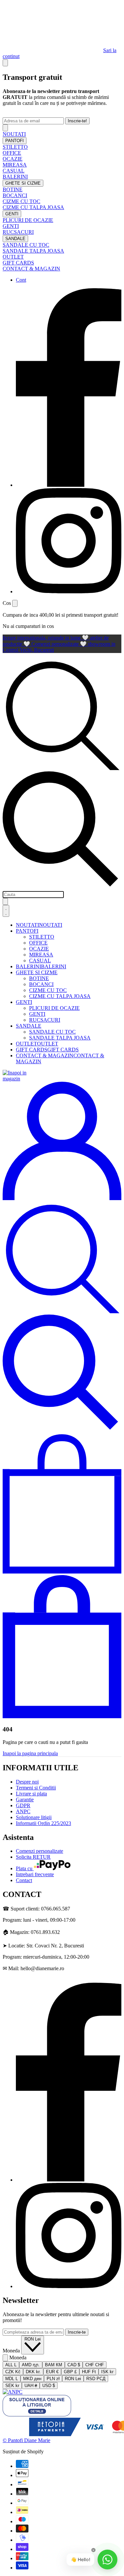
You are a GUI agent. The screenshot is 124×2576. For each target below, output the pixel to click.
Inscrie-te (77, 2332)
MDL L (12, 2379)
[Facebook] (69, 485)
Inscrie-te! (77, 121)
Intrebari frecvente (35, 1874)
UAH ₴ (31, 2386)
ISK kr (107, 2372)
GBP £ (70, 2372)
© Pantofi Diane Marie (26, 2440)
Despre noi (27, 1782)
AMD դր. (31, 2365)
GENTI (12, 214)
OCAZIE (13, 159)
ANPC (23, 1811)
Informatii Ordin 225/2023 (43, 1823)
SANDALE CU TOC (26, 245)
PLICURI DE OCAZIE (28, 220)
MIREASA (15, 165)
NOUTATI (14, 134)
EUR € (52, 2372)
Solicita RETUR (33, 1857)
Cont (21, 280)
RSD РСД (96, 2379)
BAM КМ (54, 2365)
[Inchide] (5, 63)
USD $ (49, 2386)
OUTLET (13, 257)
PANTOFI (15, 141)
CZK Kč (13, 2372)
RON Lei (33, 2339)
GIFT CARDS (18, 263)
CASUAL (14, 171)
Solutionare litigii (34, 1817)
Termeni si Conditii (36, 1788)
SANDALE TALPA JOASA (33, 251)
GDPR (23, 1805)
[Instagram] (69, 591)
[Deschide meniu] (6, 911)
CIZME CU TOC (21, 201)
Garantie (25, 1800)
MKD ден (32, 2379)
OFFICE (12, 153)
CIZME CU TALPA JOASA (33, 207)
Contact (24, 1880)
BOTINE (13, 189)
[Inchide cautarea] (5, 901)
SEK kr (12, 2386)
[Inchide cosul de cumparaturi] (15, 603)
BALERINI (15, 177)
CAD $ (74, 2365)
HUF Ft (89, 2372)
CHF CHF (95, 2365)
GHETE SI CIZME (23, 183)
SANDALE (15, 239)
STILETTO (15, 147)
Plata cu (25, 1868)
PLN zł (53, 2379)
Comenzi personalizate (40, 1851)
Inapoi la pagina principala (30, 1753)
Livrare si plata (31, 1794)
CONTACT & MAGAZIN (31, 269)
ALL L (11, 2365)
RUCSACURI (18, 232)
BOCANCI (15, 195)
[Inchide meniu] (5, 128)
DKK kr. (33, 2372)
